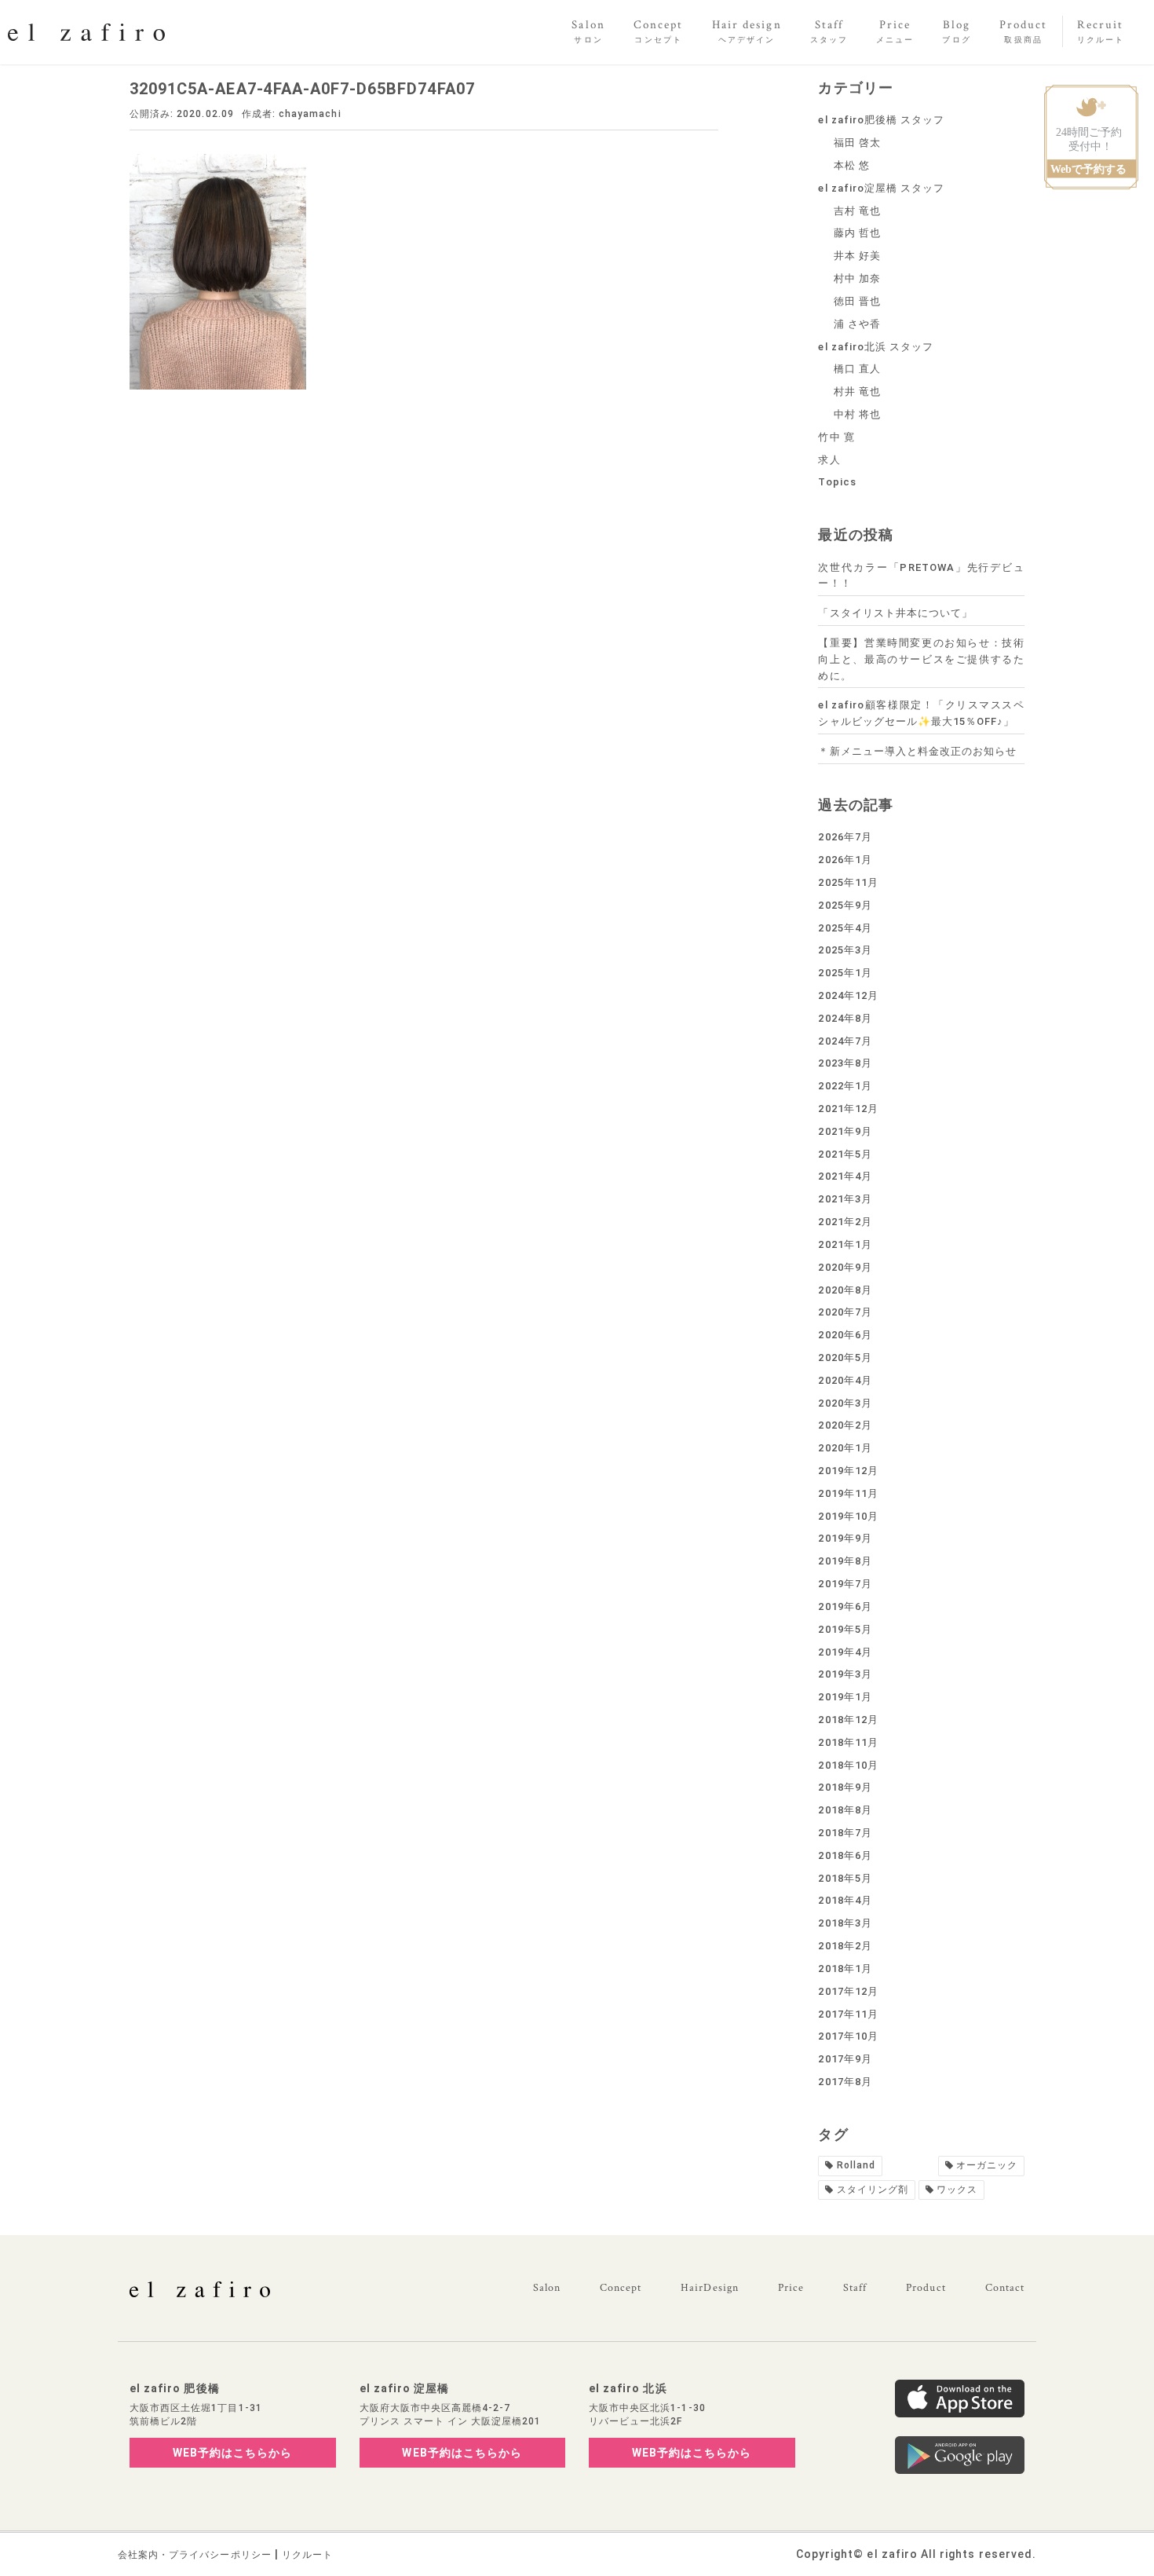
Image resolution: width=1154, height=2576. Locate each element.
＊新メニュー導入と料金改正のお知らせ (917, 751)
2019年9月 (845, 1538)
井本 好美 (857, 256)
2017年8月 (845, 2082)
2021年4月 (845, 1176)
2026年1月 (845, 860)
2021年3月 (845, 1199)
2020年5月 (845, 1358)
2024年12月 (848, 995)
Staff (855, 2288)
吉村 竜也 (857, 211)
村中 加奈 (857, 278)
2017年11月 (848, 2014)
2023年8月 (845, 1063)
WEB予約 (233, 2453)
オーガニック (987, 2165)
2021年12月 (848, 1109)
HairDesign (710, 2288)
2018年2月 (845, 1946)
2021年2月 (845, 1222)
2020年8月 (845, 1290)
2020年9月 (845, 1267)
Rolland (856, 2165)
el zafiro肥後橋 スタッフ (881, 120)
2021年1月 (845, 1244)
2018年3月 (845, 1923)
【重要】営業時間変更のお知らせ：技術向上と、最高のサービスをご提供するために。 (921, 659)
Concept (621, 2288)
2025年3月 (845, 950)
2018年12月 (848, 1720)
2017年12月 (848, 1991)
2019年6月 (845, 1606)
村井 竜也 (857, 392)
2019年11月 (848, 1493)
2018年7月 (845, 1833)
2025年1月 (845, 973)
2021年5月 (845, 1154)
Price (791, 2288)
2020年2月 (845, 1425)
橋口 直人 (857, 369)
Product (926, 2288)
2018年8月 (845, 1810)
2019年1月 (845, 1697)
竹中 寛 (836, 437)
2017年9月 (845, 2059)
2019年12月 (848, 1471)
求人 (829, 460)
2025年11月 (848, 882)
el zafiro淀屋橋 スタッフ (881, 188)
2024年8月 (845, 1018)
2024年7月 (845, 1041)
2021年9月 (845, 1131)
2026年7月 (845, 837)
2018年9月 (845, 1787)
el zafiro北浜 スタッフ (876, 347)
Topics (837, 482)
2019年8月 (845, 1561)
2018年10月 (848, 1765)
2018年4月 (845, 1900)
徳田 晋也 (857, 301)
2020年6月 (845, 1335)
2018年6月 (845, 1855)
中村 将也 (857, 414)
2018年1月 (845, 1969)
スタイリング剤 (873, 2190)
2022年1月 (845, 1086)
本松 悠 (852, 165)
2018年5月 (845, 1878)
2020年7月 (845, 1312)
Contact (1005, 2288)
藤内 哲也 (857, 233)
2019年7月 (845, 1584)
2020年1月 (845, 1448)
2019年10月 (848, 1516)
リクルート (307, 2555)
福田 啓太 (857, 143)
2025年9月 (845, 905)
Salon (547, 2288)
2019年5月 (845, 1629)
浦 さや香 (857, 324)
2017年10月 (848, 2036)
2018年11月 (848, 1742)
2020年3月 (845, 1403)
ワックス (957, 2190)
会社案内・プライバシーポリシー (195, 2555)
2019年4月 (845, 1652)
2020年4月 (845, 1380)
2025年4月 (845, 928)
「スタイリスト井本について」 (895, 613)
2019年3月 (845, 1674)
